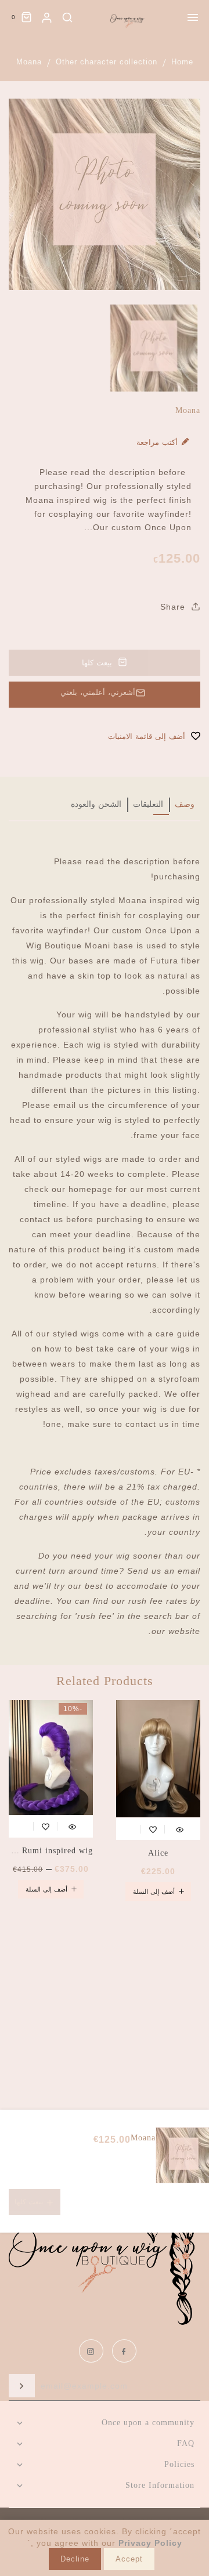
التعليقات (148, 804)
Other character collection (107, 62)
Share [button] (174, 607)
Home (182, 62)
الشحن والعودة (96, 804)
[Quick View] (180, 1827)
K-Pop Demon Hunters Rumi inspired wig (51, 1851)
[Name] (22, 2386)
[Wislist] (153, 1827)
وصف (185, 804)
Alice (158, 1853)
